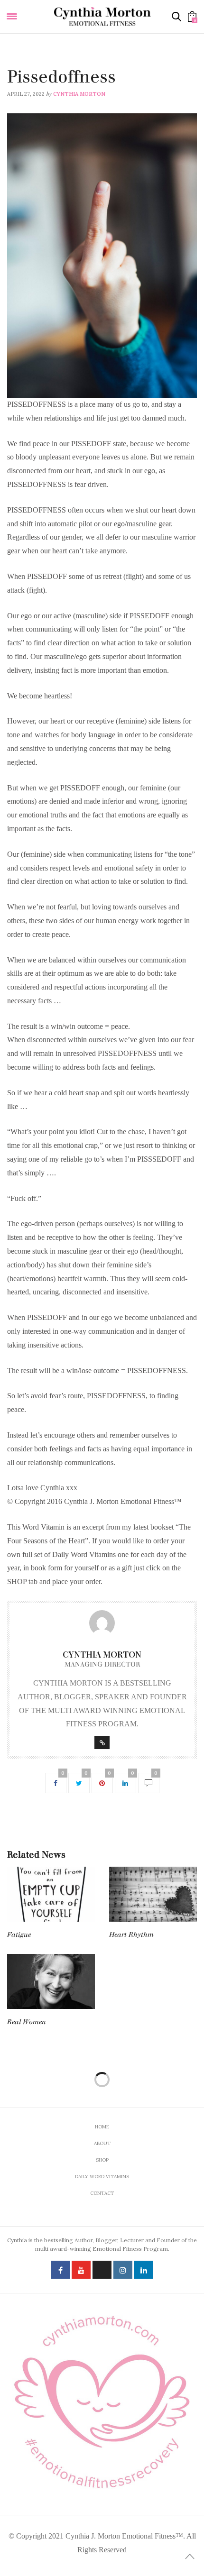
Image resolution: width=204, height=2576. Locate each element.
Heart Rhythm (131, 1935)
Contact (102, 2193)
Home (102, 2127)
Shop (102, 2160)
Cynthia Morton (79, 94)
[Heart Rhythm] (153, 1894)
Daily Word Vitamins (38, 64)
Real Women (27, 2022)
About (102, 2143)
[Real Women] (51, 1981)
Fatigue (19, 1935)
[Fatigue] (51, 1894)
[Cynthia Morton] (102, 16)
